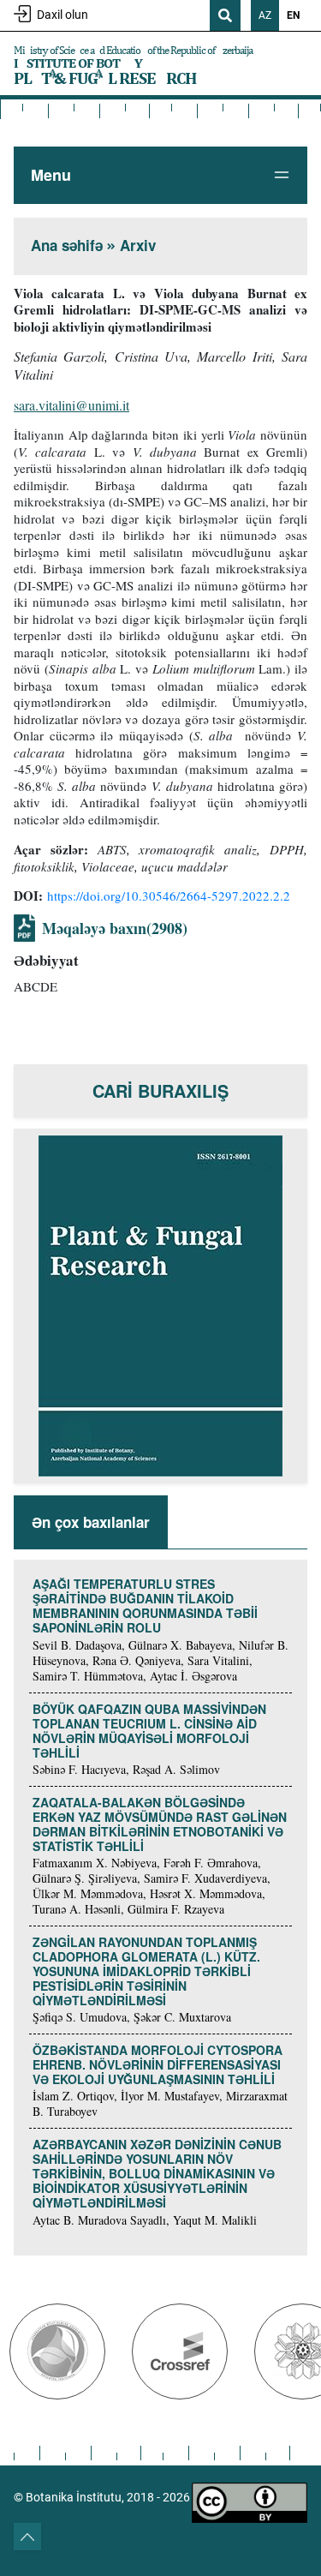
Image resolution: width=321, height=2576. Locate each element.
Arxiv (138, 245)
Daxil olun (62, 15)
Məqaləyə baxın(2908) (115, 928)
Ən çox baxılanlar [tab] (91, 1522)
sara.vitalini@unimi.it (71, 405)
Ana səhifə (67, 245)
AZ (265, 15)
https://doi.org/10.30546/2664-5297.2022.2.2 (171, 896)
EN (293, 15)
